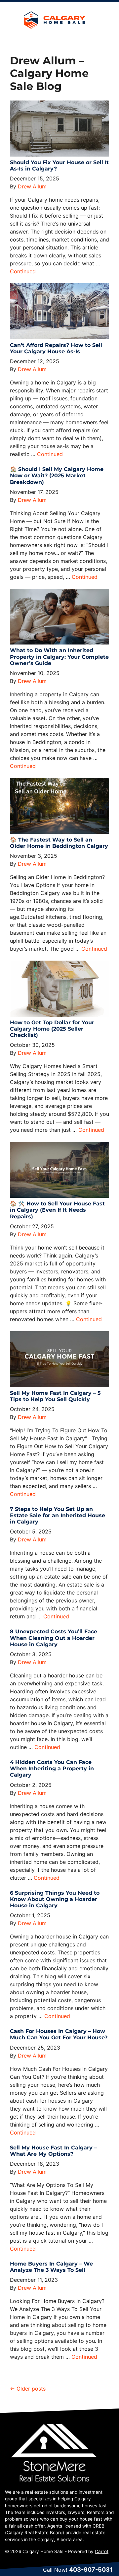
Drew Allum (32, 186)
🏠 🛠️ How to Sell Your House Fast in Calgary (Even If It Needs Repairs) (57, 1210)
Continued (23, 271)
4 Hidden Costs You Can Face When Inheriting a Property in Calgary (52, 1768)
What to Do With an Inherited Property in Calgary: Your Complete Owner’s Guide (59, 657)
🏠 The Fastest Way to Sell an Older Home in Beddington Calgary (59, 843)
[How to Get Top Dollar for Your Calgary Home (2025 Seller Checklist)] (59, 989)
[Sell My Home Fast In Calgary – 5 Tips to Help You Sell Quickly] (59, 1359)
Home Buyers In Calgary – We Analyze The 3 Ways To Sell (51, 2267)
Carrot (102, 2551)
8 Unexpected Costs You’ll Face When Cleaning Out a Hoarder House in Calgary (54, 1638)
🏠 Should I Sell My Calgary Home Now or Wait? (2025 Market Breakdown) (57, 475)
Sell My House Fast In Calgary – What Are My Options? (53, 2151)
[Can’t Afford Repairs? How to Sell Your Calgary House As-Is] (59, 311)
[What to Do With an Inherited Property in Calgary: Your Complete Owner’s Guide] (59, 617)
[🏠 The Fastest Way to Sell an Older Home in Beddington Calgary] (59, 806)
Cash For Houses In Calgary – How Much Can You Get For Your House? (59, 2034)
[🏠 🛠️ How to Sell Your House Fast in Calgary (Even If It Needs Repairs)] (59, 1170)
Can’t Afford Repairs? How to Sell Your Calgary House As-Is (56, 348)
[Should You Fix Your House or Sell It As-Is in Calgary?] (59, 129)
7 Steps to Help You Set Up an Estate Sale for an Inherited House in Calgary (58, 1515)
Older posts (31, 2389)
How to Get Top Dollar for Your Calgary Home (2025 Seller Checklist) (52, 1029)
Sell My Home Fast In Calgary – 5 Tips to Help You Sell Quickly (55, 1396)
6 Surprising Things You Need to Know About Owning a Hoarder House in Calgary (55, 1899)
